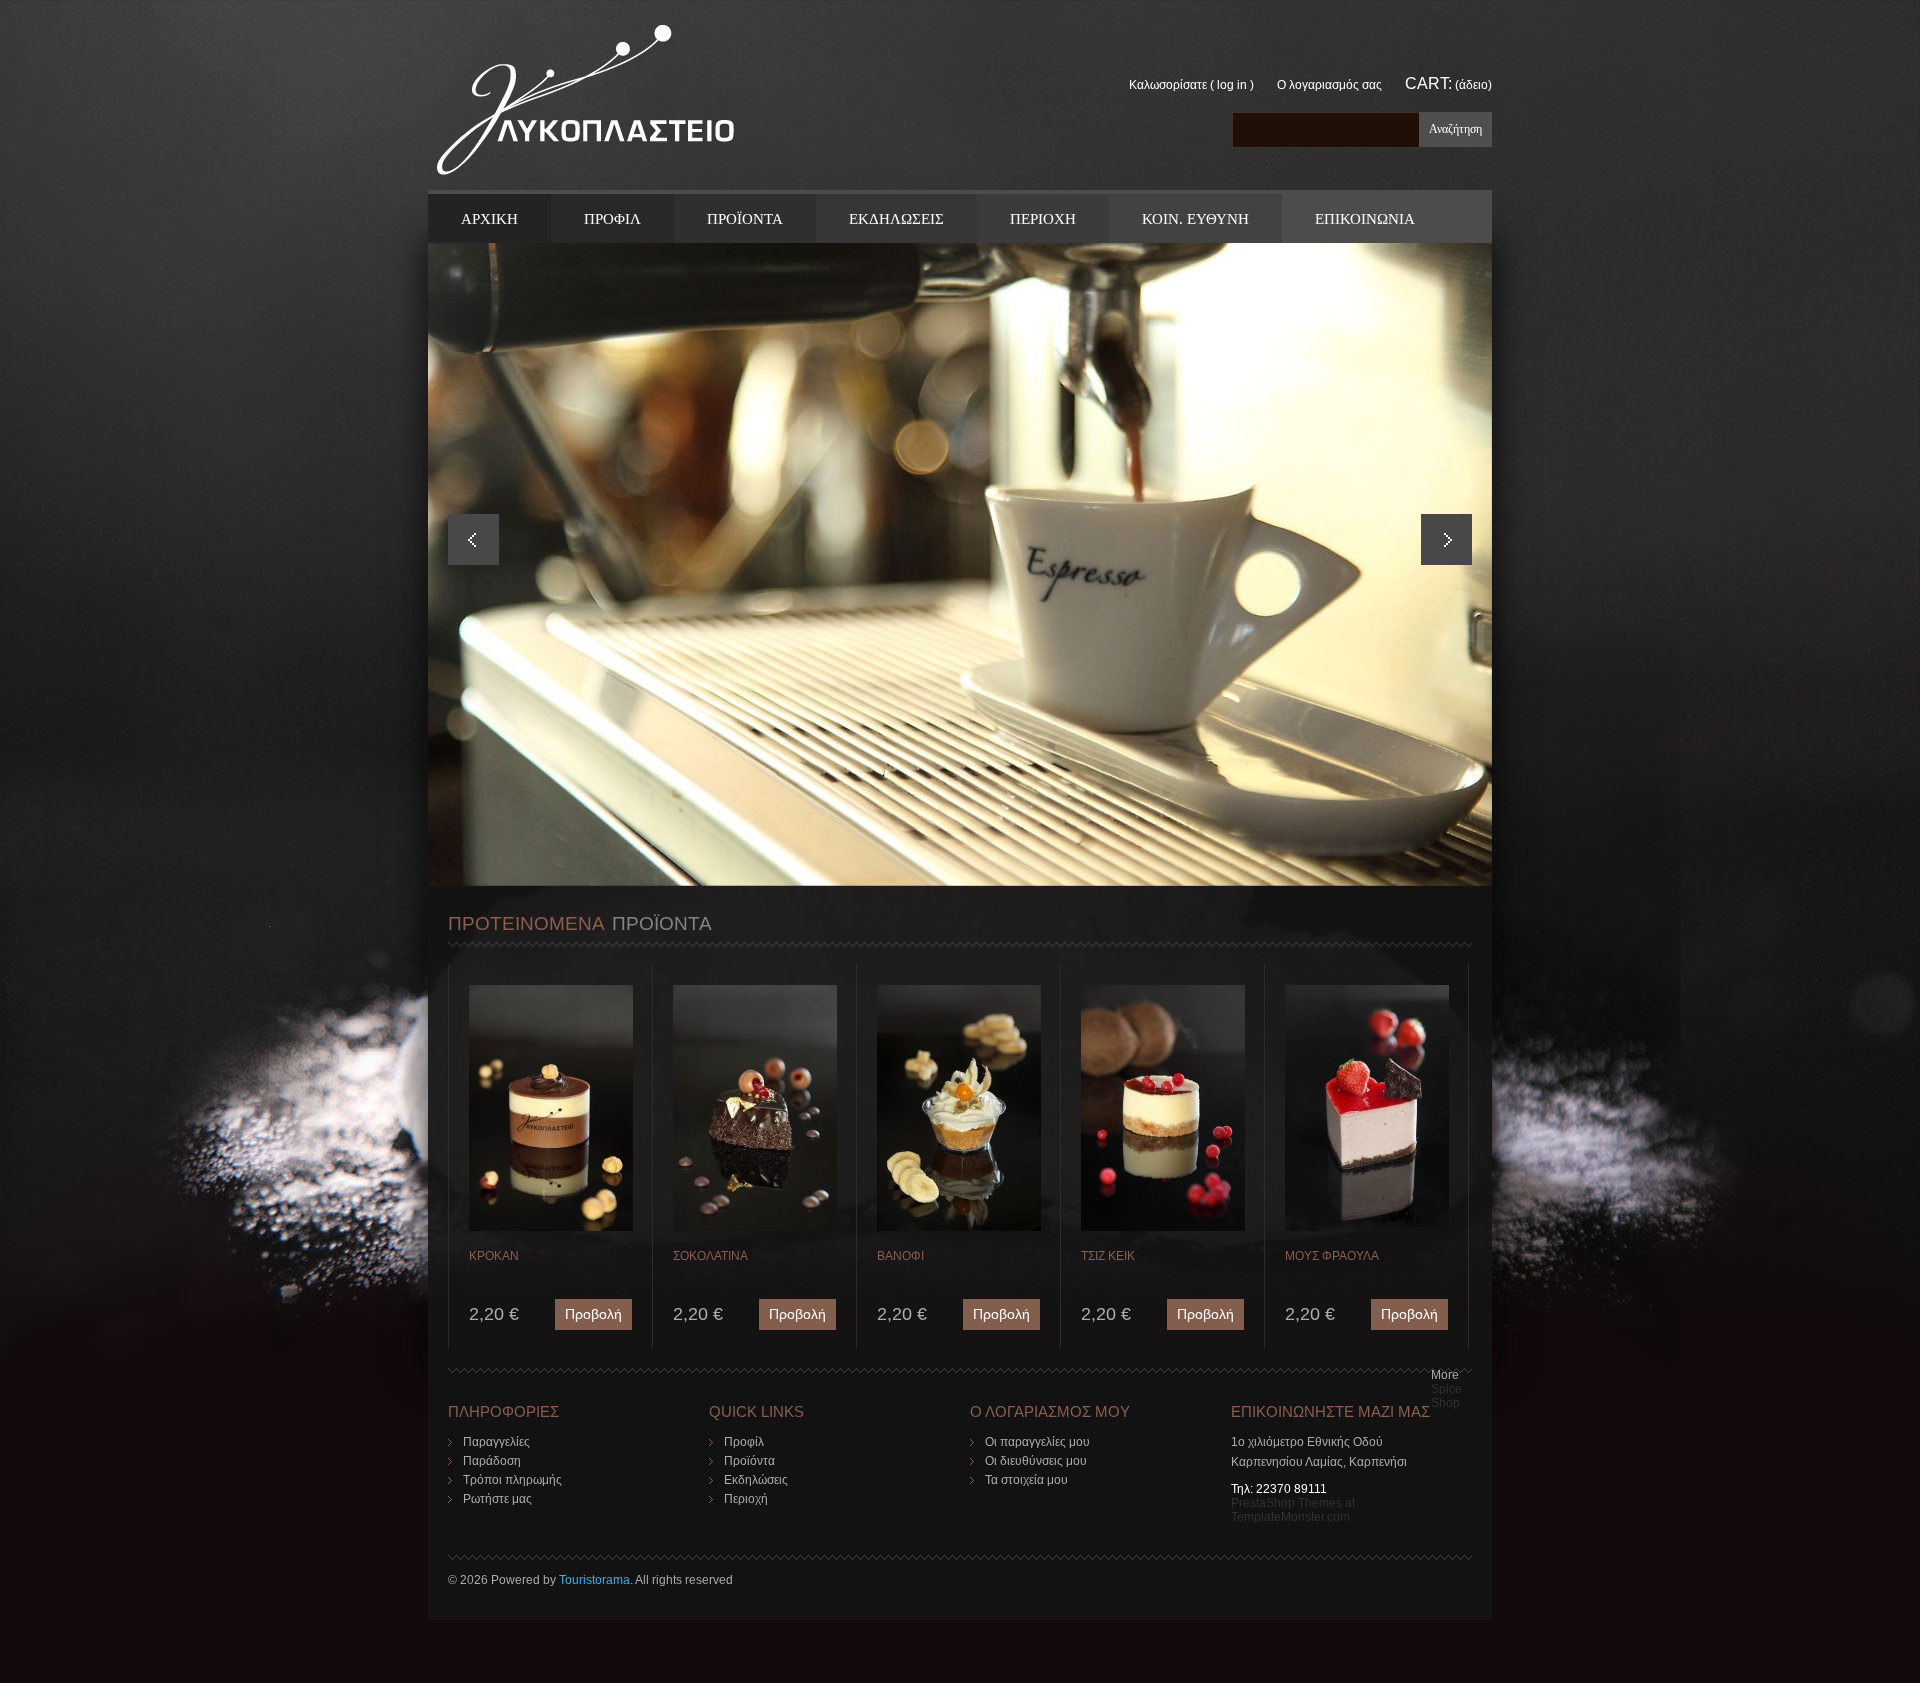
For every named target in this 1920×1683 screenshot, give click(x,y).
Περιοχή (746, 1499)
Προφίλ (744, 1442)
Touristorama (594, 1580)
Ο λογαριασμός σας (1329, 85)
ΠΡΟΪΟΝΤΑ (745, 219)
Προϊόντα (749, 1461)
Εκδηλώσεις (756, 1480)
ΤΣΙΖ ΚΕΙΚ (1108, 1256)
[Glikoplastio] (585, 106)
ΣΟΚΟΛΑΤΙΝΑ (710, 1256)
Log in (1232, 85)
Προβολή (593, 1314)
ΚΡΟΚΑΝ (494, 1256)
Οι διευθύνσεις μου (1036, 1461)
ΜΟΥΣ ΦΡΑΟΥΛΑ (1332, 1256)
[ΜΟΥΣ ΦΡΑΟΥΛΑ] (1367, 992)
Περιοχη (1043, 219)
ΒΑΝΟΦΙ (900, 1256)
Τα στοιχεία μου (1026, 1480)
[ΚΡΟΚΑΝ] (551, 992)
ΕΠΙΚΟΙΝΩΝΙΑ (1365, 219)
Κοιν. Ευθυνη (1195, 219)
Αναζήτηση (1455, 129)
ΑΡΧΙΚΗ (489, 219)
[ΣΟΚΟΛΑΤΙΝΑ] (755, 992)
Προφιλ (612, 219)
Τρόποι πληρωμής (512, 1480)
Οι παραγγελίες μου (1037, 1442)
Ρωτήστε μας (497, 1499)
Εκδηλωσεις (896, 219)
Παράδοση (492, 1461)
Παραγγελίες (496, 1442)
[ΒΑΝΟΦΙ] (959, 992)
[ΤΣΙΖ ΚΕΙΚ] (1163, 992)
